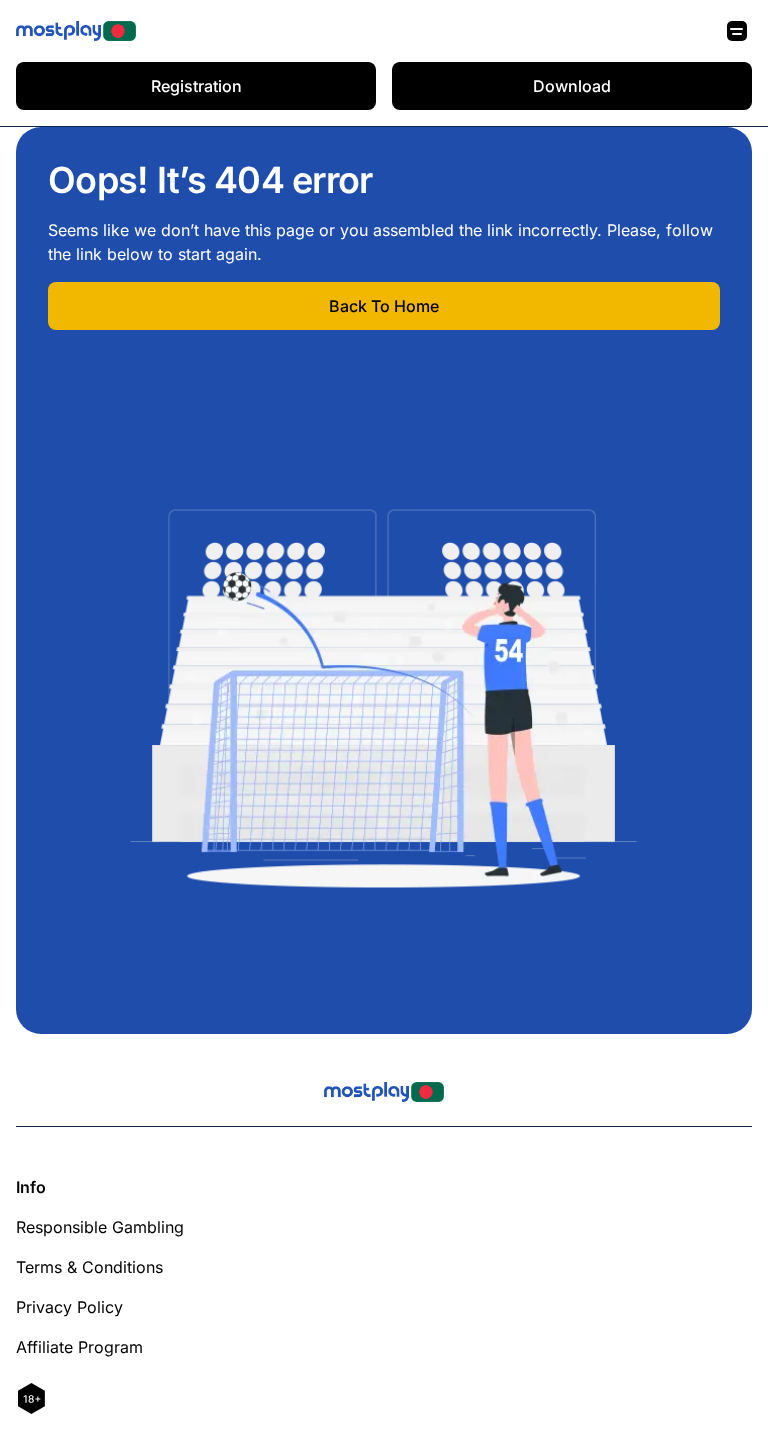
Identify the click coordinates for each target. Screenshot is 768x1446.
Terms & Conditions (89, 1267)
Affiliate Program (79, 1347)
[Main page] (76, 31)
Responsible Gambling (100, 1227)
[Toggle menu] (737, 31)
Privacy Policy (69, 1307)
